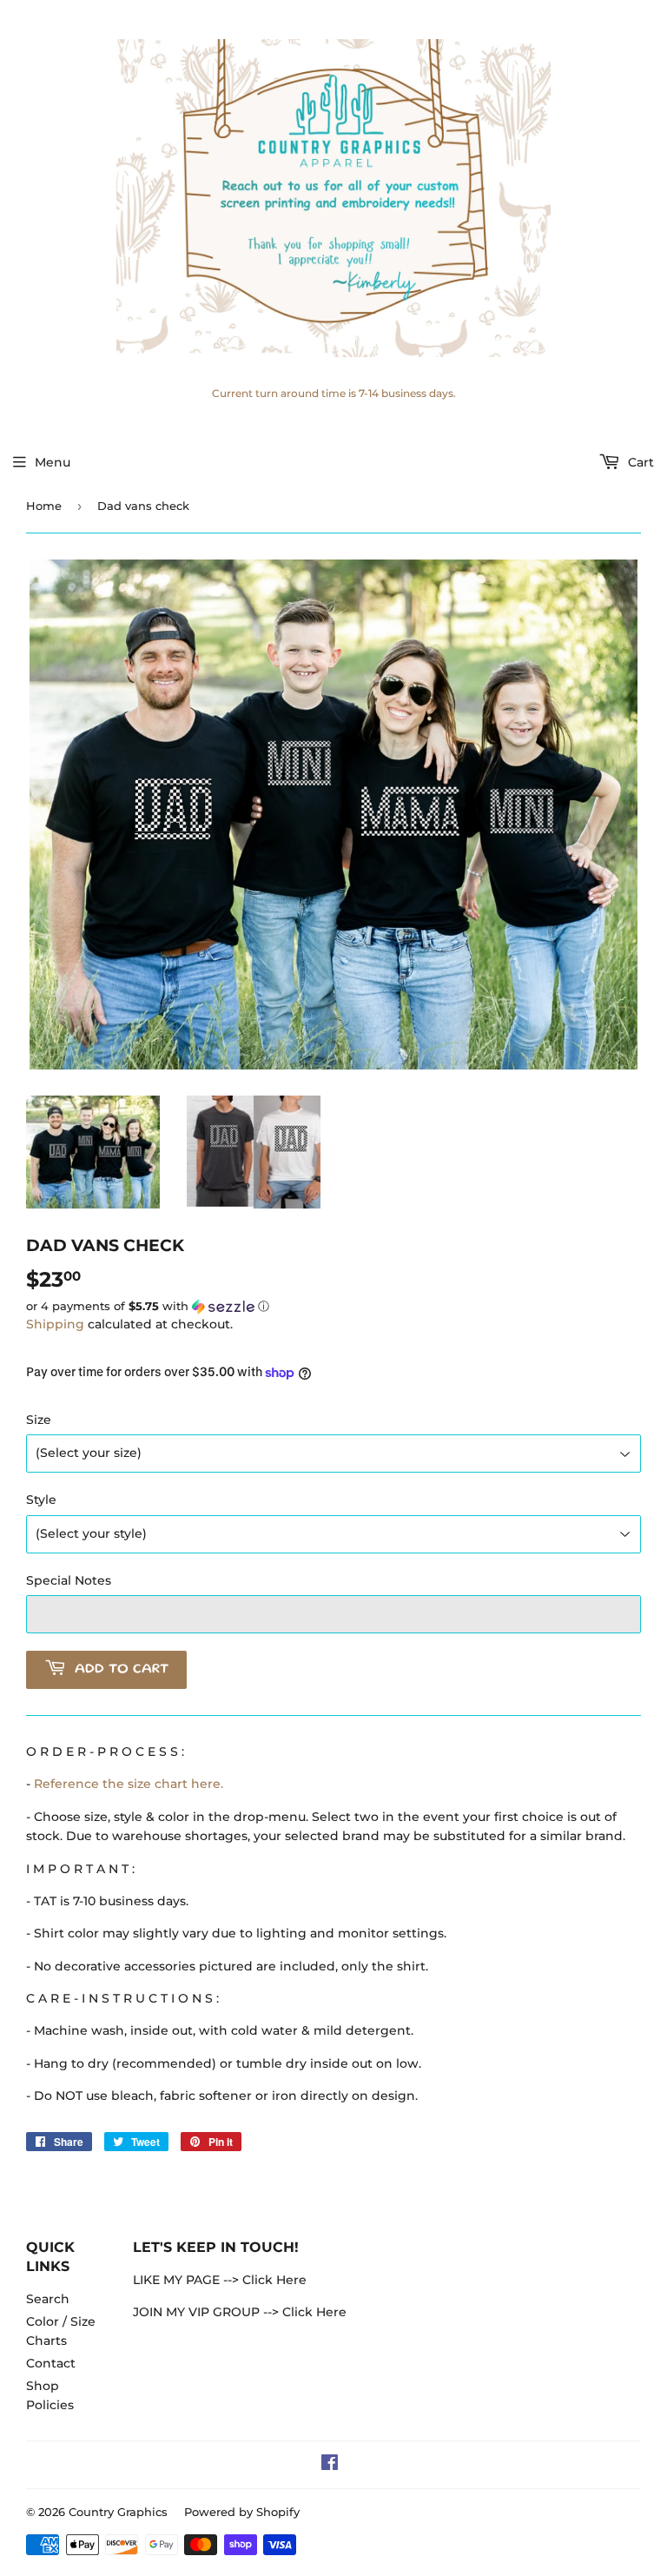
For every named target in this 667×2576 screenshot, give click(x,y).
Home (44, 506)
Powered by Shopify (242, 2512)
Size (39, 1420)
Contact (51, 2363)
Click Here (274, 2280)
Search (48, 2299)
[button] (333, 1307)
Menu (53, 462)
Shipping (55, 1324)
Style (41, 1500)
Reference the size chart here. (129, 1784)
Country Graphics (118, 2512)
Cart (639, 462)
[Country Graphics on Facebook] (330, 2465)
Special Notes (69, 1580)
